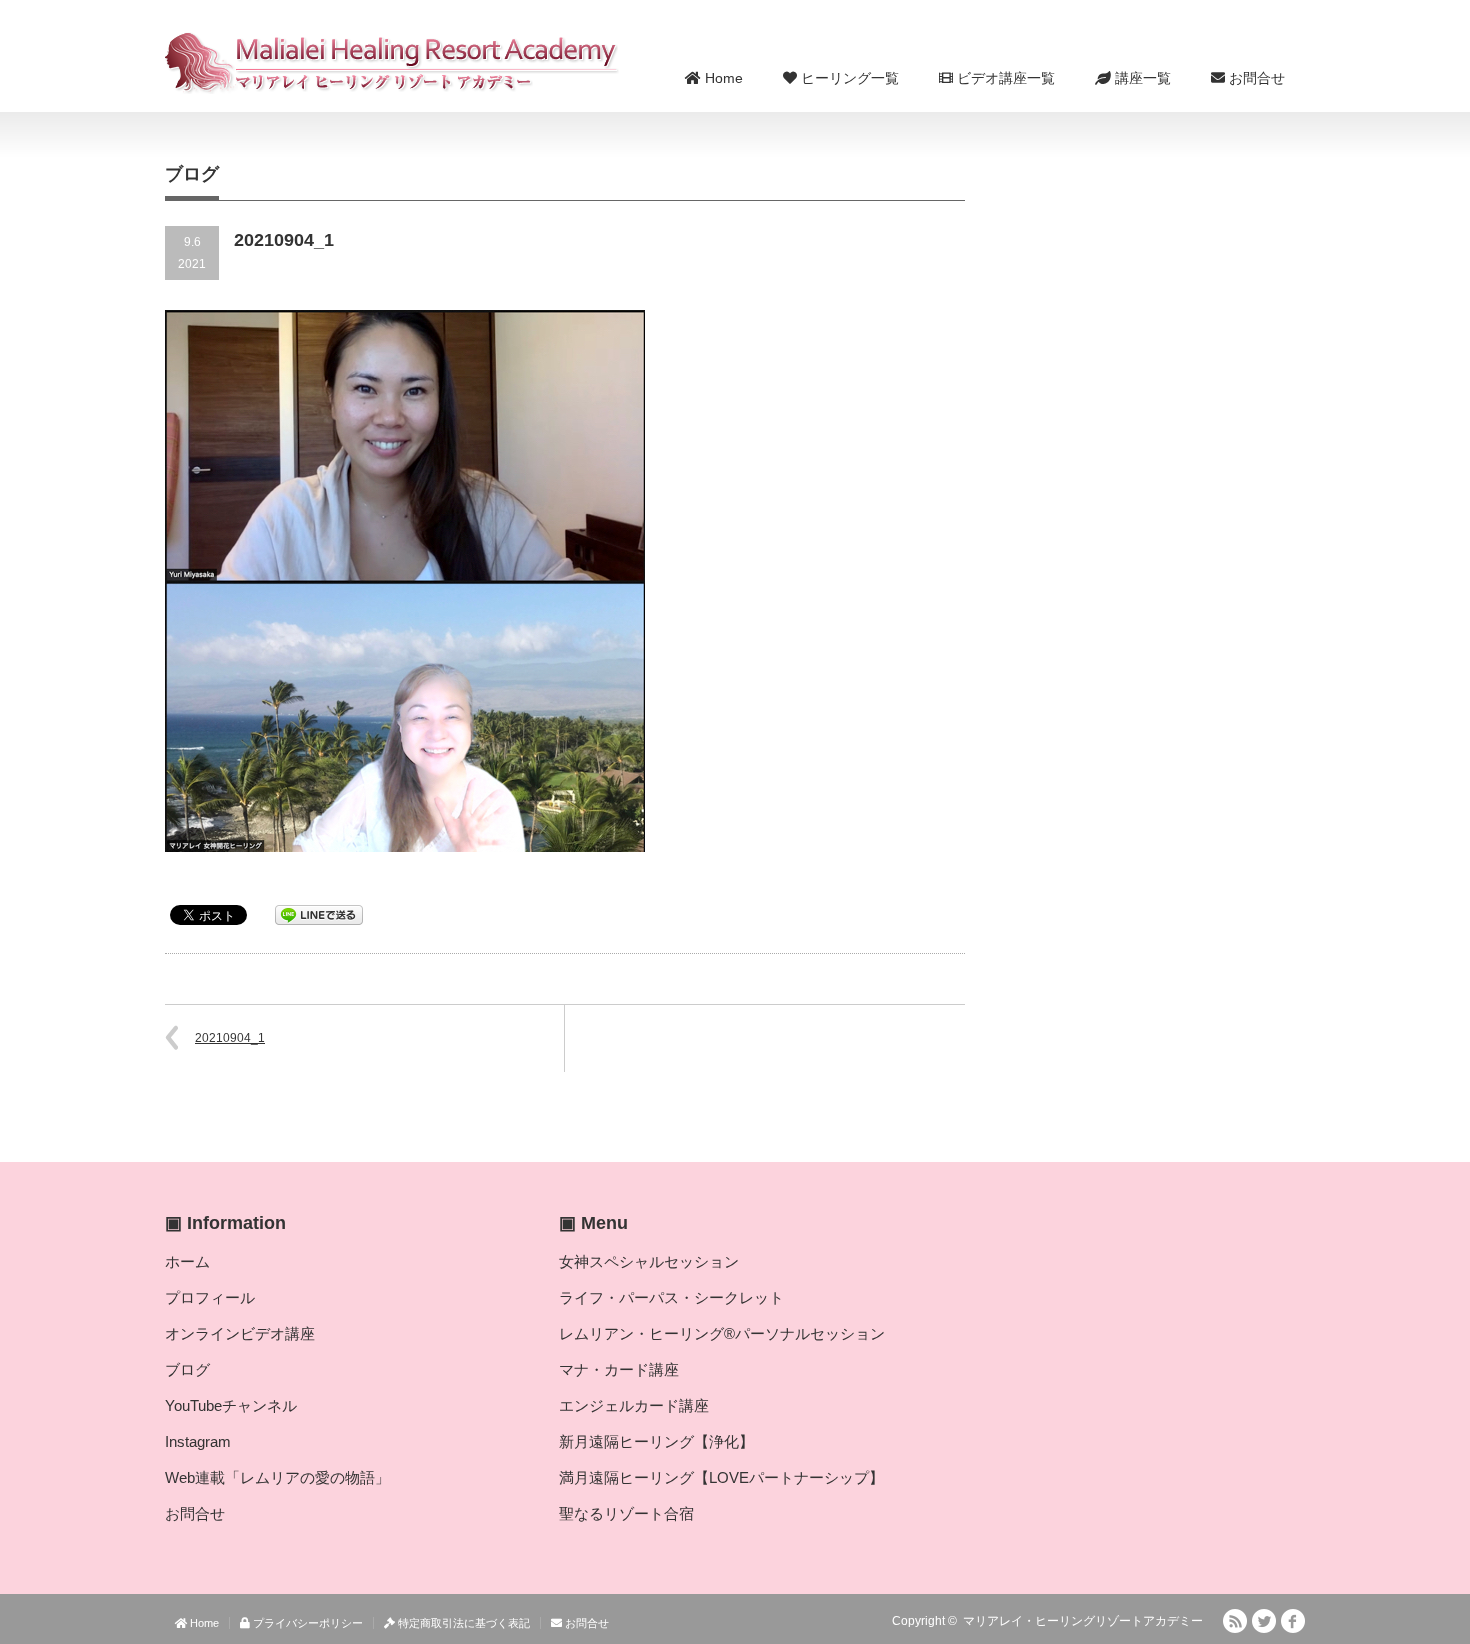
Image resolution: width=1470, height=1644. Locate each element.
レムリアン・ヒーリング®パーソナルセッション (722, 1333)
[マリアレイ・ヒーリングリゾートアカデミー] (392, 63)
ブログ (187, 1369)
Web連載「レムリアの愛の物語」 (277, 1477)
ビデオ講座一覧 (1004, 78)
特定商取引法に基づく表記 (462, 1623)
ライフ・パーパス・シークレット (671, 1297)
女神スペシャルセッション (649, 1261)
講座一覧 (1141, 78)
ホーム (187, 1261)
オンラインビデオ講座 (240, 1333)
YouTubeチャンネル (231, 1405)
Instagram (198, 1441)
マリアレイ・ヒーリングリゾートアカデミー (1083, 1621)
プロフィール (210, 1297)
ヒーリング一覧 (848, 78)
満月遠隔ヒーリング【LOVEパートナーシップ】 (721, 1477)
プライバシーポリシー (306, 1623)
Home (722, 78)
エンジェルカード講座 (634, 1405)
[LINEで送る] (319, 913)
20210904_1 (230, 1038)
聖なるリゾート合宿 (626, 1513)
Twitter (1264, 1621)
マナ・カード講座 (619, 1369)
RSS (1235, 1621)
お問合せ (1255, 78)
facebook (1293, 1621)
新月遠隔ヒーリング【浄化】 (656, 1441)
